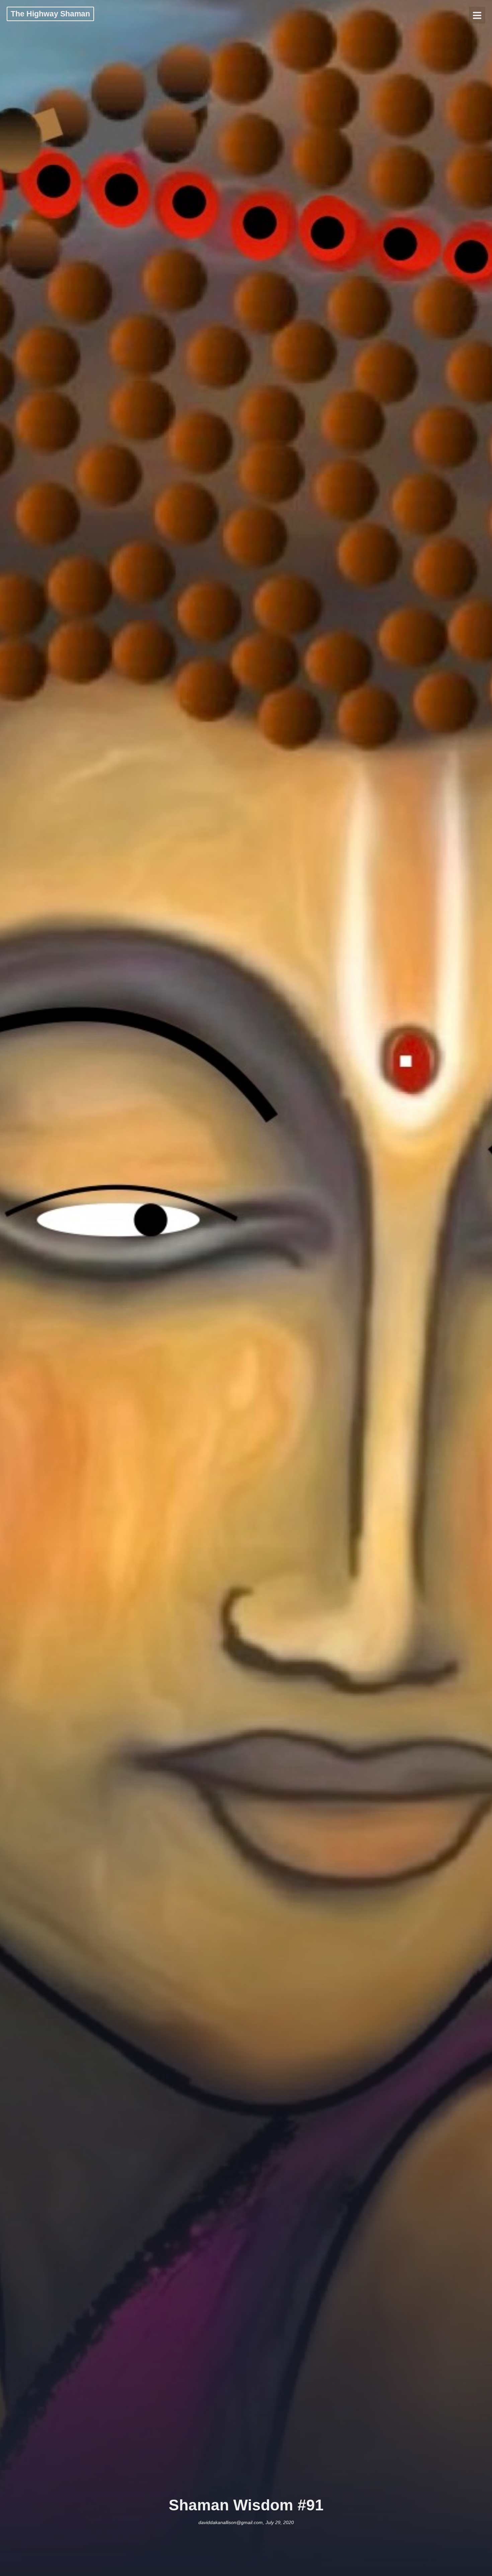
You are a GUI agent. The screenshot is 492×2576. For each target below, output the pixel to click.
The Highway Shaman (50, 14)
